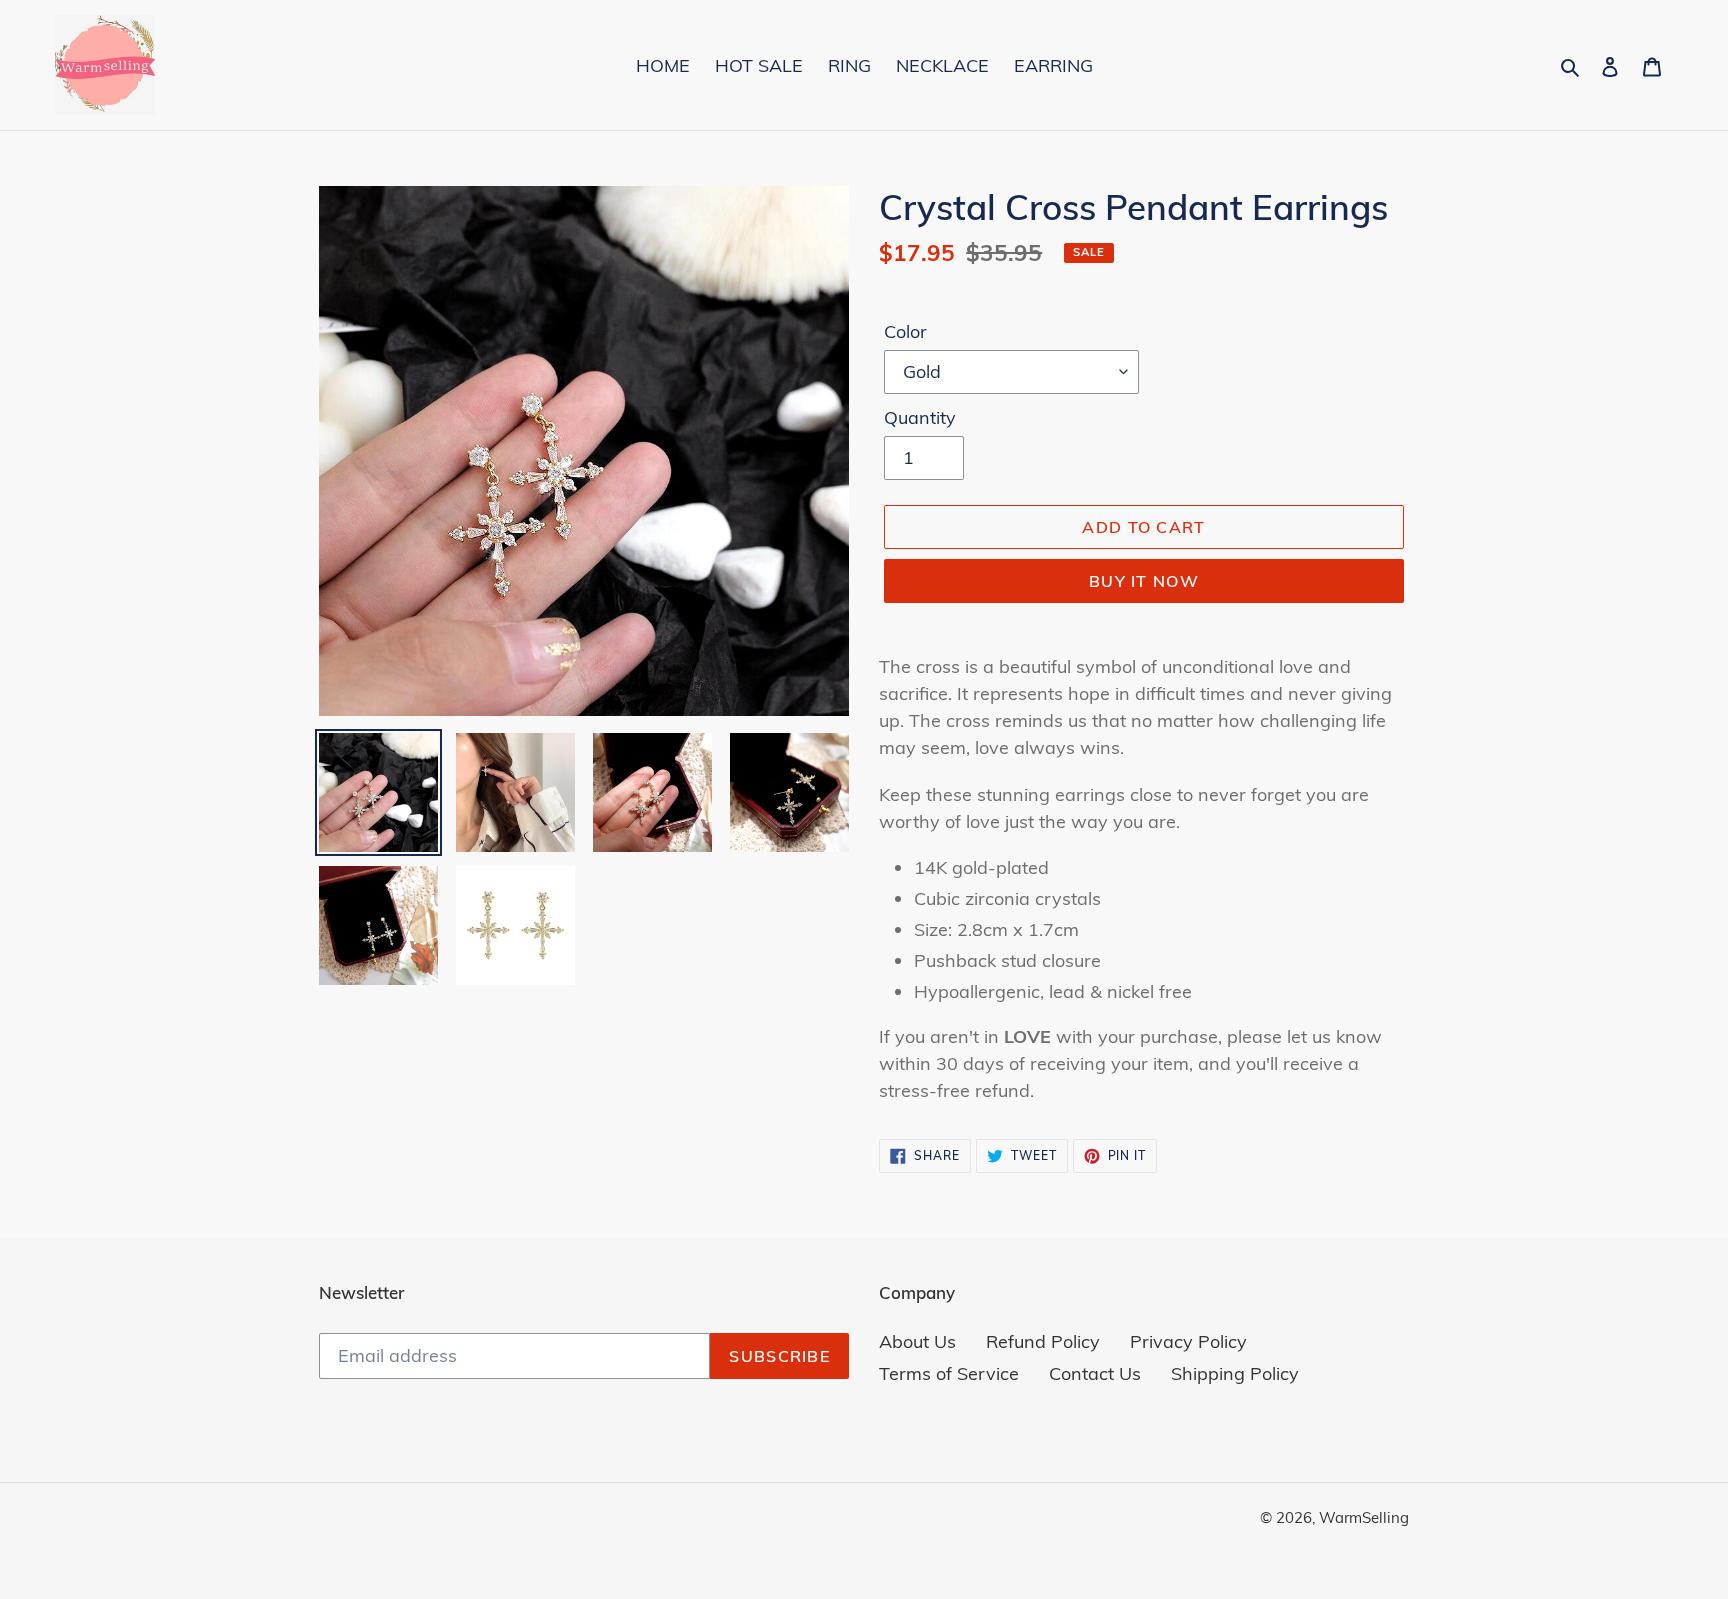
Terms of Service (949, 1373)
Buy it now (1144, 581)
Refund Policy (1043, 1341)
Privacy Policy (1188, 1341)
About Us (917, 1341)
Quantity (920, 417)
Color (905, 331)
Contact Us (1095, 1373)
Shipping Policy (1235, 1373)
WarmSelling (1364, 1517)
